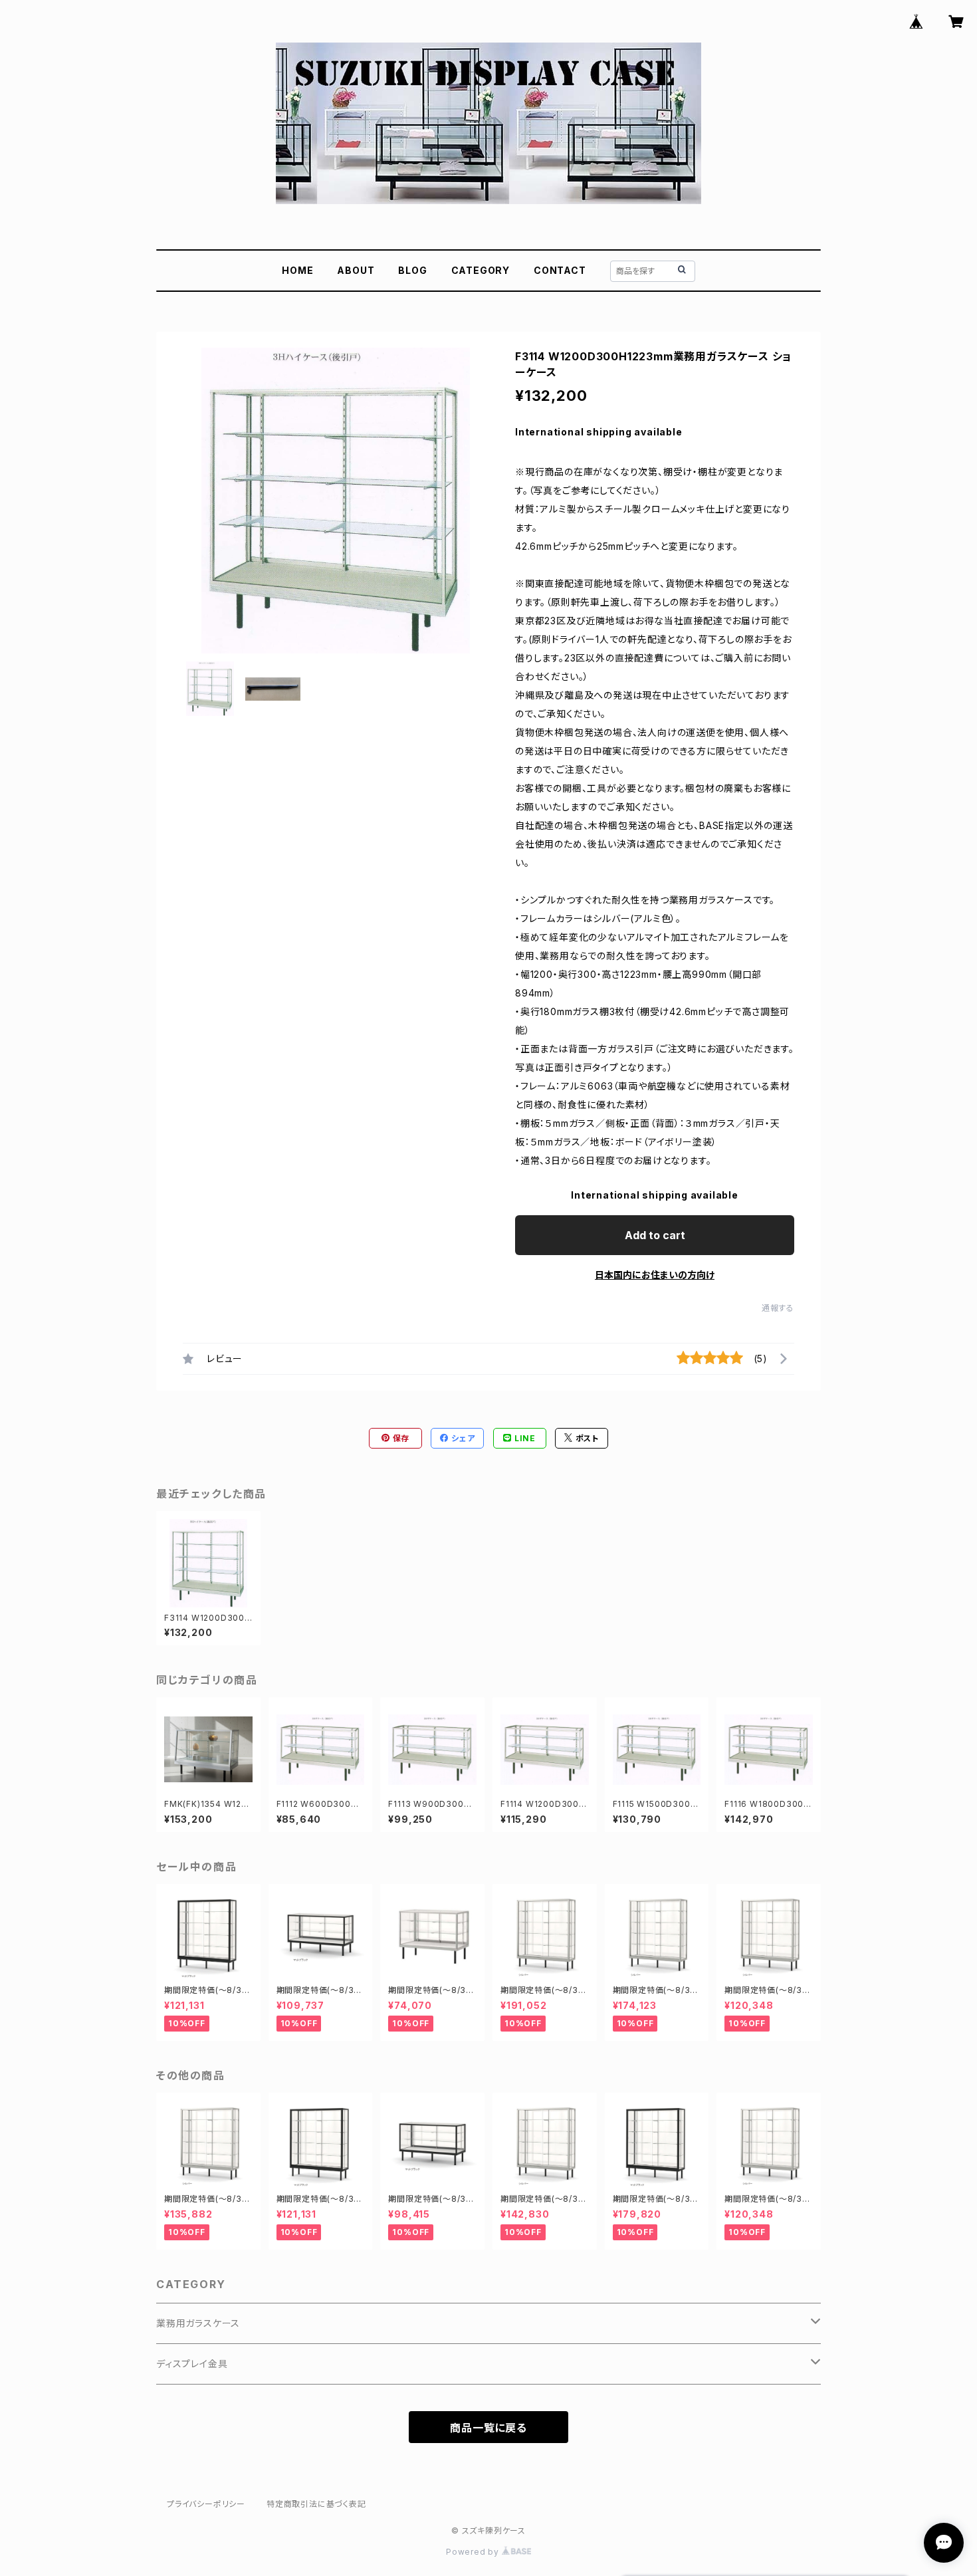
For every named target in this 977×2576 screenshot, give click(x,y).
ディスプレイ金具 (192, 2364)
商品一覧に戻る (489, 2428)
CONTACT (560, 270)
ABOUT (356, 270)
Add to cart (655, 1235)
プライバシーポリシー (206, 2504)
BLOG (412, 270)
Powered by (474, 2552)
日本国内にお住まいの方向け (655, 1275)
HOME (297, 270)
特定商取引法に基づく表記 (316, 2504)
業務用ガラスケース (198, 2323)
